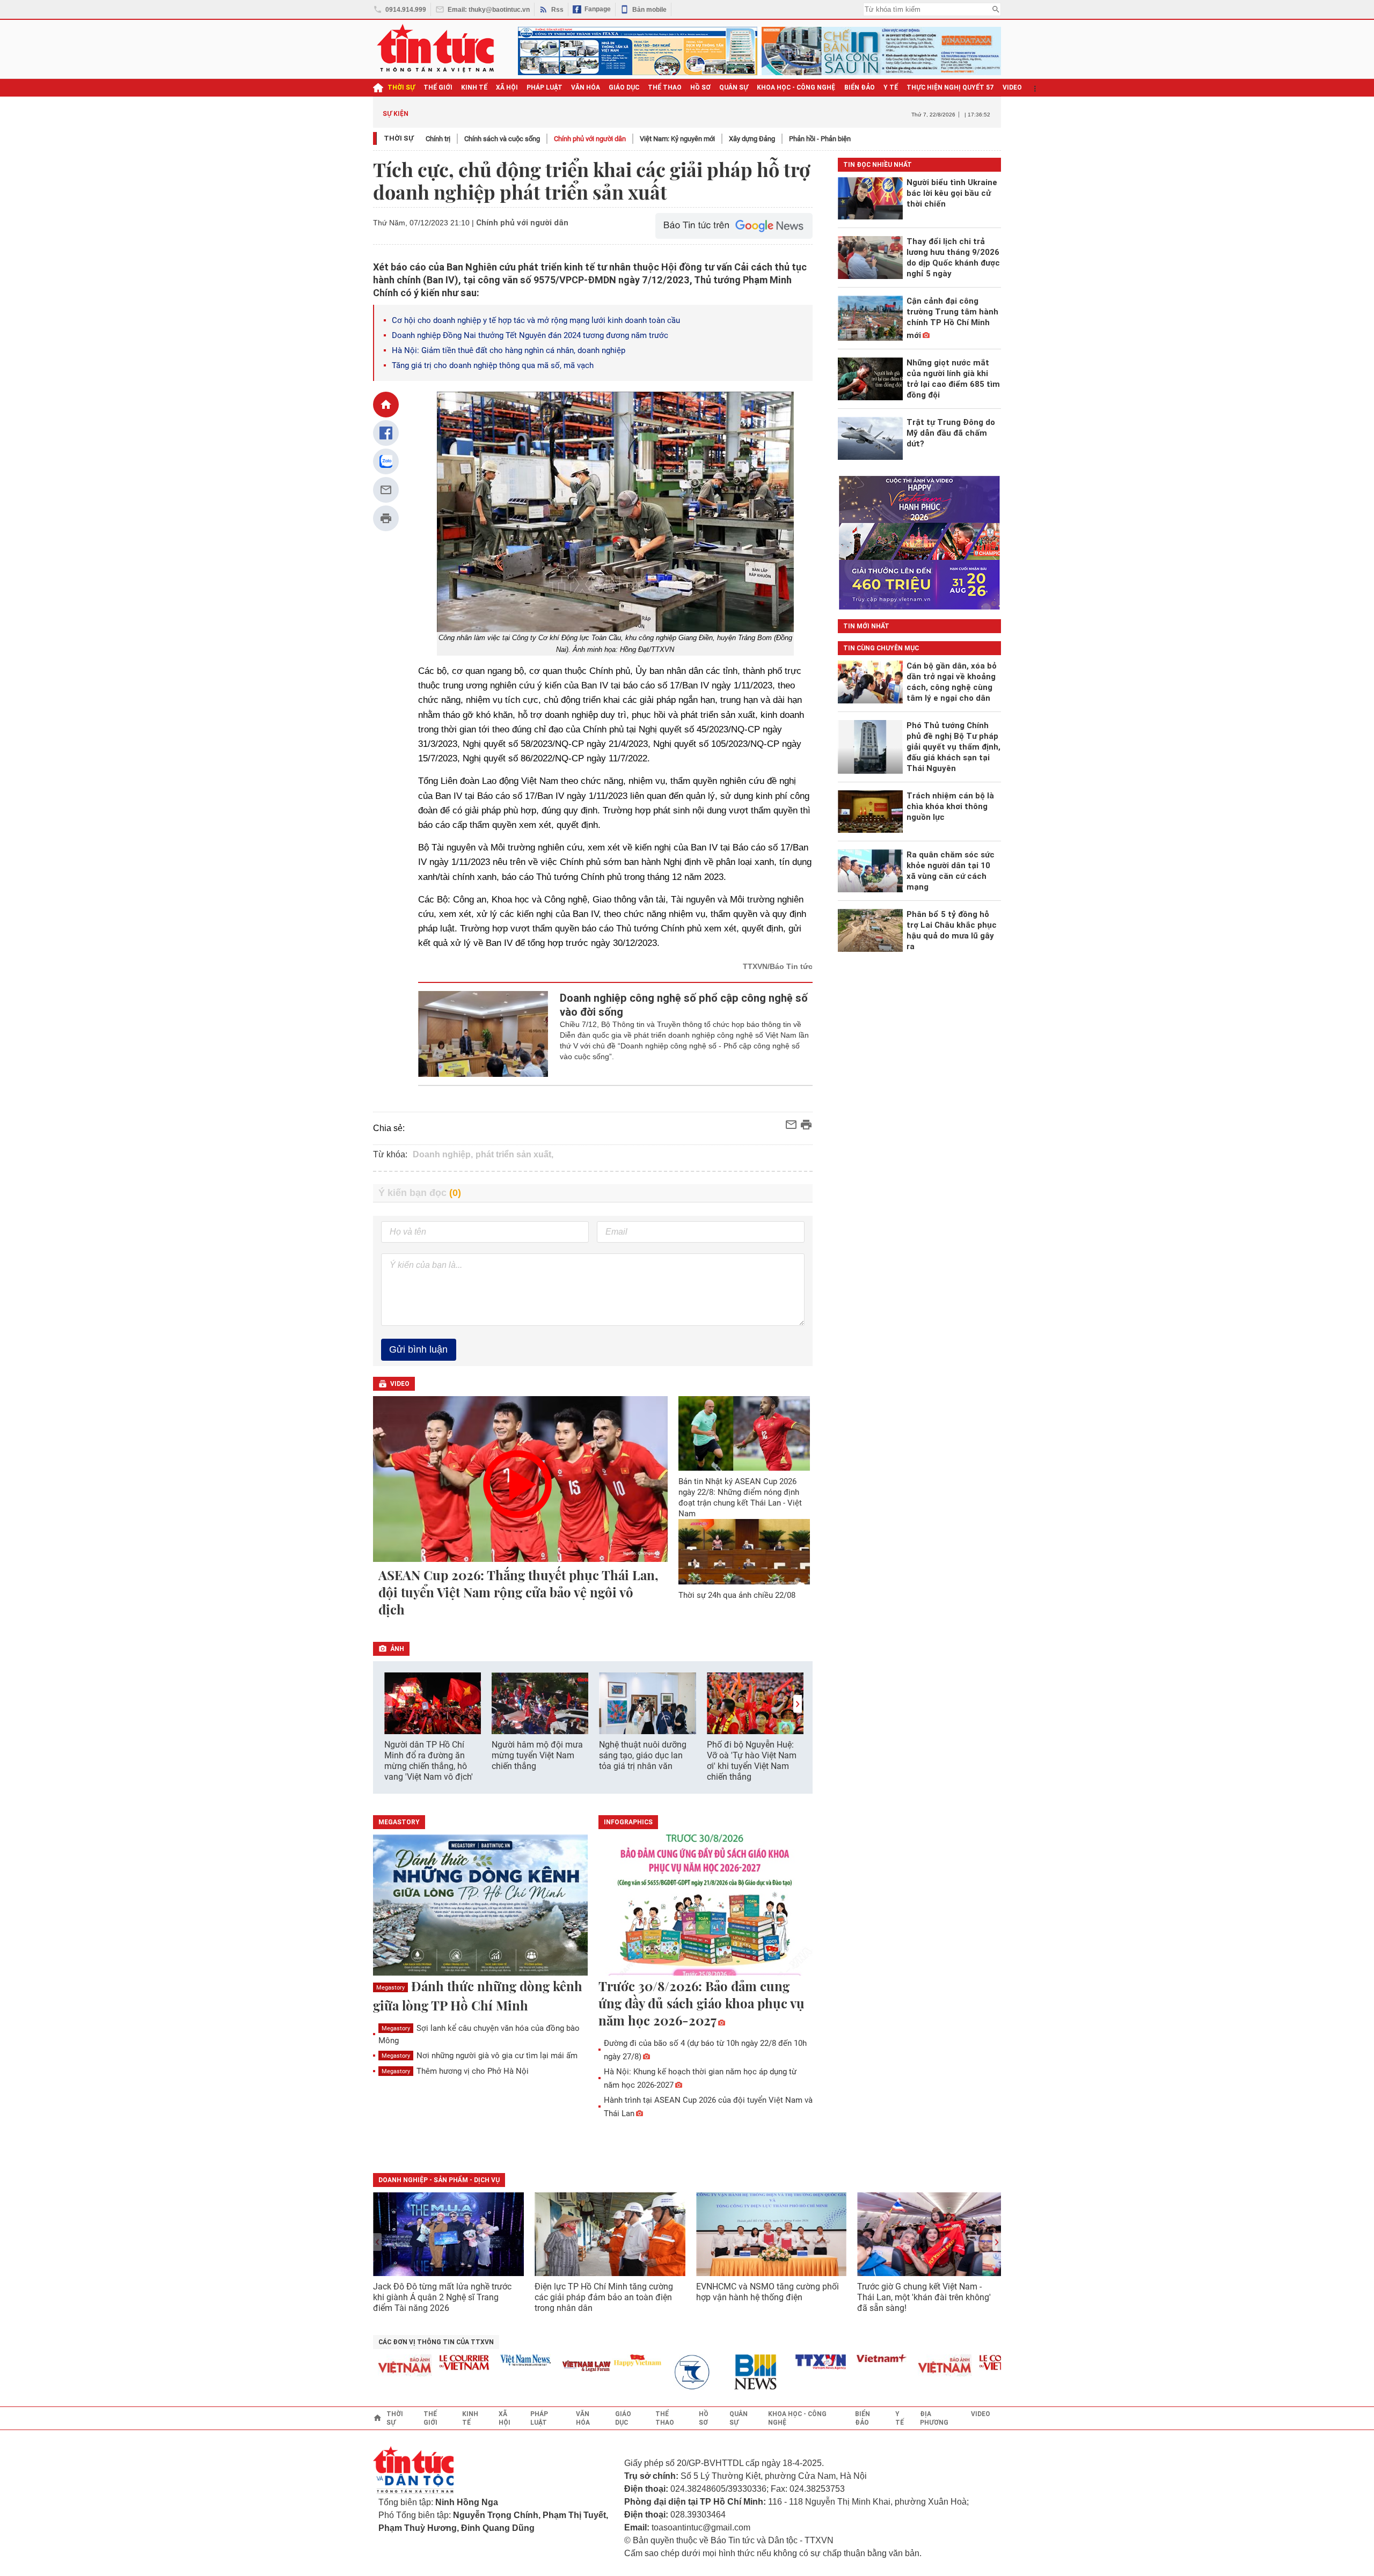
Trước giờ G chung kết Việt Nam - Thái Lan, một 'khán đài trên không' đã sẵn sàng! (924, 2297)
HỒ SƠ (700, 87)
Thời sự (401, 87)
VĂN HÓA (586, 87)
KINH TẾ (474, 87)
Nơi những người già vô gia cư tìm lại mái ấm (480, 2056)
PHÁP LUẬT (545, 87)
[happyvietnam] (602, 2360)
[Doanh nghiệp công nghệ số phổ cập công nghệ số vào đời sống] (483, 1034)
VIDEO (1012, 87)
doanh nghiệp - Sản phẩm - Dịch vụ (439, 2180)
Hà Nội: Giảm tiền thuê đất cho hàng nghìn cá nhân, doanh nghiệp (509, 350)
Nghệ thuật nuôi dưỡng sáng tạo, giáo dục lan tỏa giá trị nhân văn (643, 1755)
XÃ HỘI (507, 87)
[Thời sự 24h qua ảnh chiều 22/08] (744, 1552)
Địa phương (934, 2418)
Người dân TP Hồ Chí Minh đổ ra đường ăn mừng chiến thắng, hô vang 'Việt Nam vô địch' (429, 1761)
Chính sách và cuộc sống (502, 139)
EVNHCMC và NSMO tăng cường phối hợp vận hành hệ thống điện (768, 2292)
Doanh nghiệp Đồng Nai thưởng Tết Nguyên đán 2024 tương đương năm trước (530, 335)
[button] (798, 1704)
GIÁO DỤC (624, 87)
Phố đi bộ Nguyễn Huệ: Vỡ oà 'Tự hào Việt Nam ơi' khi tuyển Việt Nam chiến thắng (752, 1761)
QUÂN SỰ (734, 87)
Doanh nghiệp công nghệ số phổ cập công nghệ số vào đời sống (684, 1005)
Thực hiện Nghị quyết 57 (950, 87)
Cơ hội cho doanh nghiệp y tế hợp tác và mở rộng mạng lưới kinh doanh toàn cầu (536, 320)
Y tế (891, 87)
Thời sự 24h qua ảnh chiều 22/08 (737, 1595)
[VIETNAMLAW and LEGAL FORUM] (551, 2367)
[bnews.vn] (724, 2372)
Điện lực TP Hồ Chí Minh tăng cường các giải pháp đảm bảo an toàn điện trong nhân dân (604, 2297)
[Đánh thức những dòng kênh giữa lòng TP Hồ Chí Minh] (480, 1906)
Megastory (390, 1988)
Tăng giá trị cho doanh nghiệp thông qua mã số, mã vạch (493, 365)
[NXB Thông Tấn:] (663, 2372)
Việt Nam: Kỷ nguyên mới (677, 139)
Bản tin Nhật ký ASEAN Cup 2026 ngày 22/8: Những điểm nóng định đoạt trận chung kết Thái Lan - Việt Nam (740, 1498)
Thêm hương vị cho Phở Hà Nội (455, 2071)
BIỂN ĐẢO (860, 87)
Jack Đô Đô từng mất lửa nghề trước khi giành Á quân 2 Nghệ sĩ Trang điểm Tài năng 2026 (442, 2297)
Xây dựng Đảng (752, 139)
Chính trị (438, 139)
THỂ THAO (665, 87)
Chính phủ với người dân (590, 139)
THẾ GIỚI (438, 87)
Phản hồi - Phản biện (820, 139)
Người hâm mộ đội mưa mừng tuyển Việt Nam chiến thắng (537, 1755)
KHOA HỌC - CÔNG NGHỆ (796, 87)
